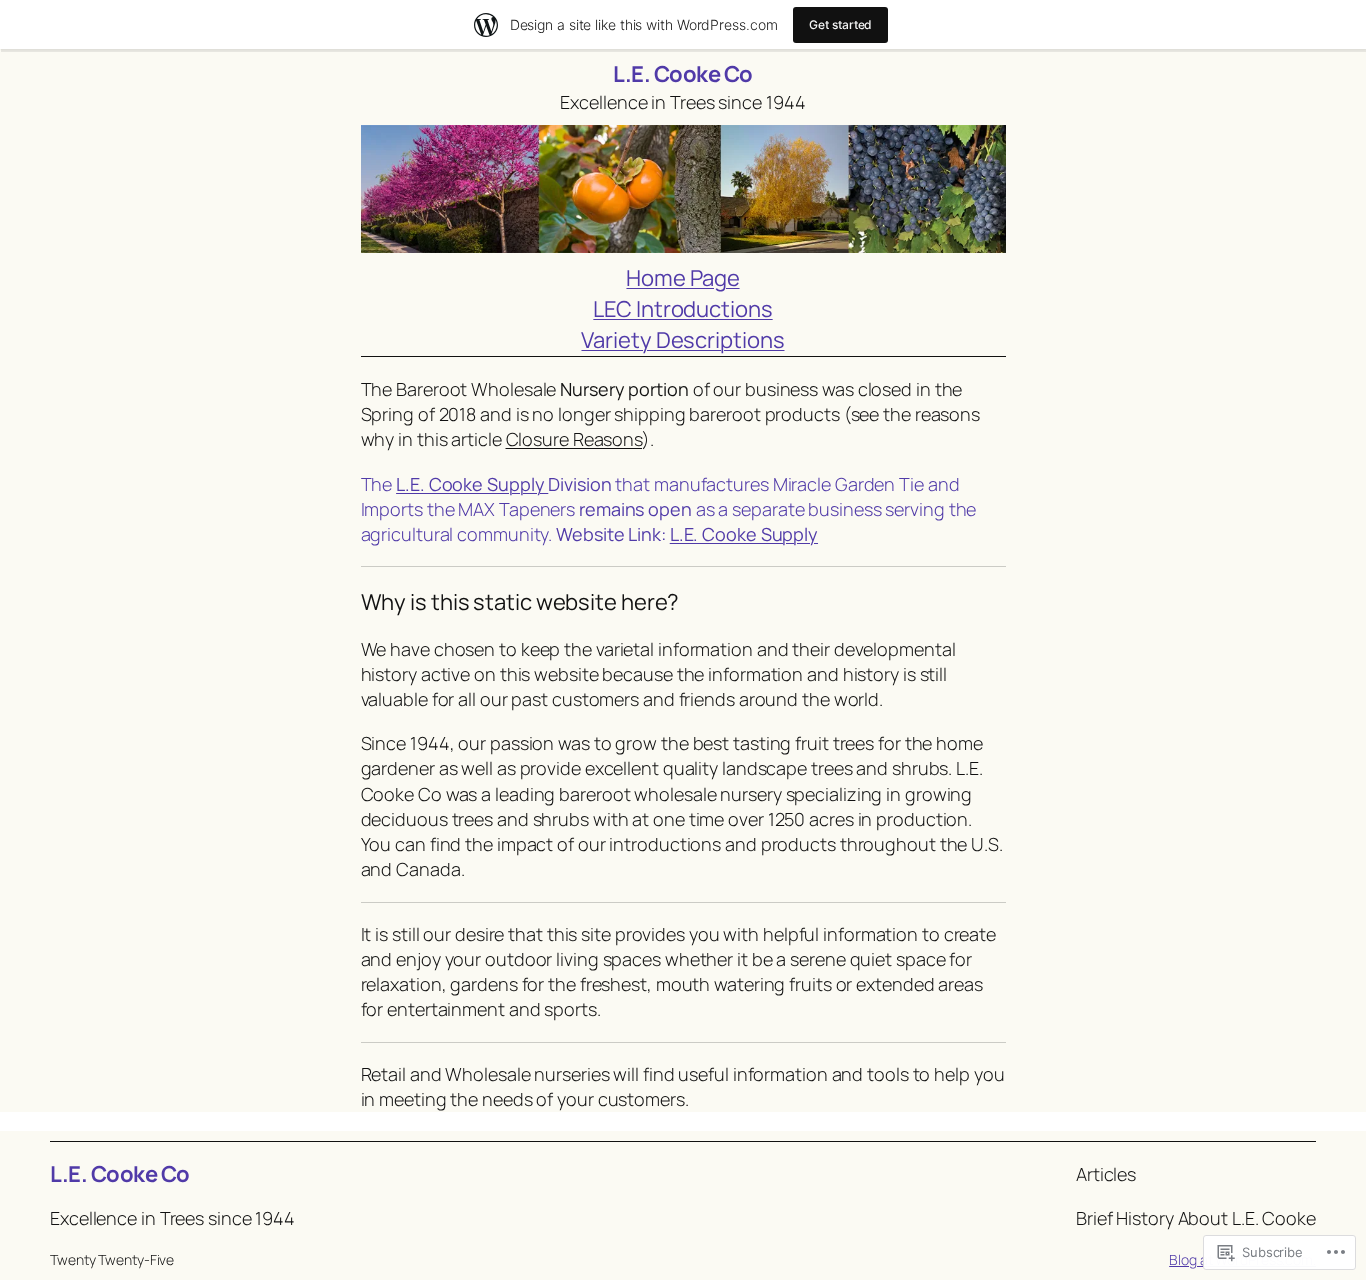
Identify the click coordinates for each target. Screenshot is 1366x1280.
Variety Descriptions (682, 340)
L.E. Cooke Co (683, 74)
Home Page (682, 278)
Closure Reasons (574, 439)
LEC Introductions (682, 309)
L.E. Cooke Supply (472, 484)
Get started (840, 24)
